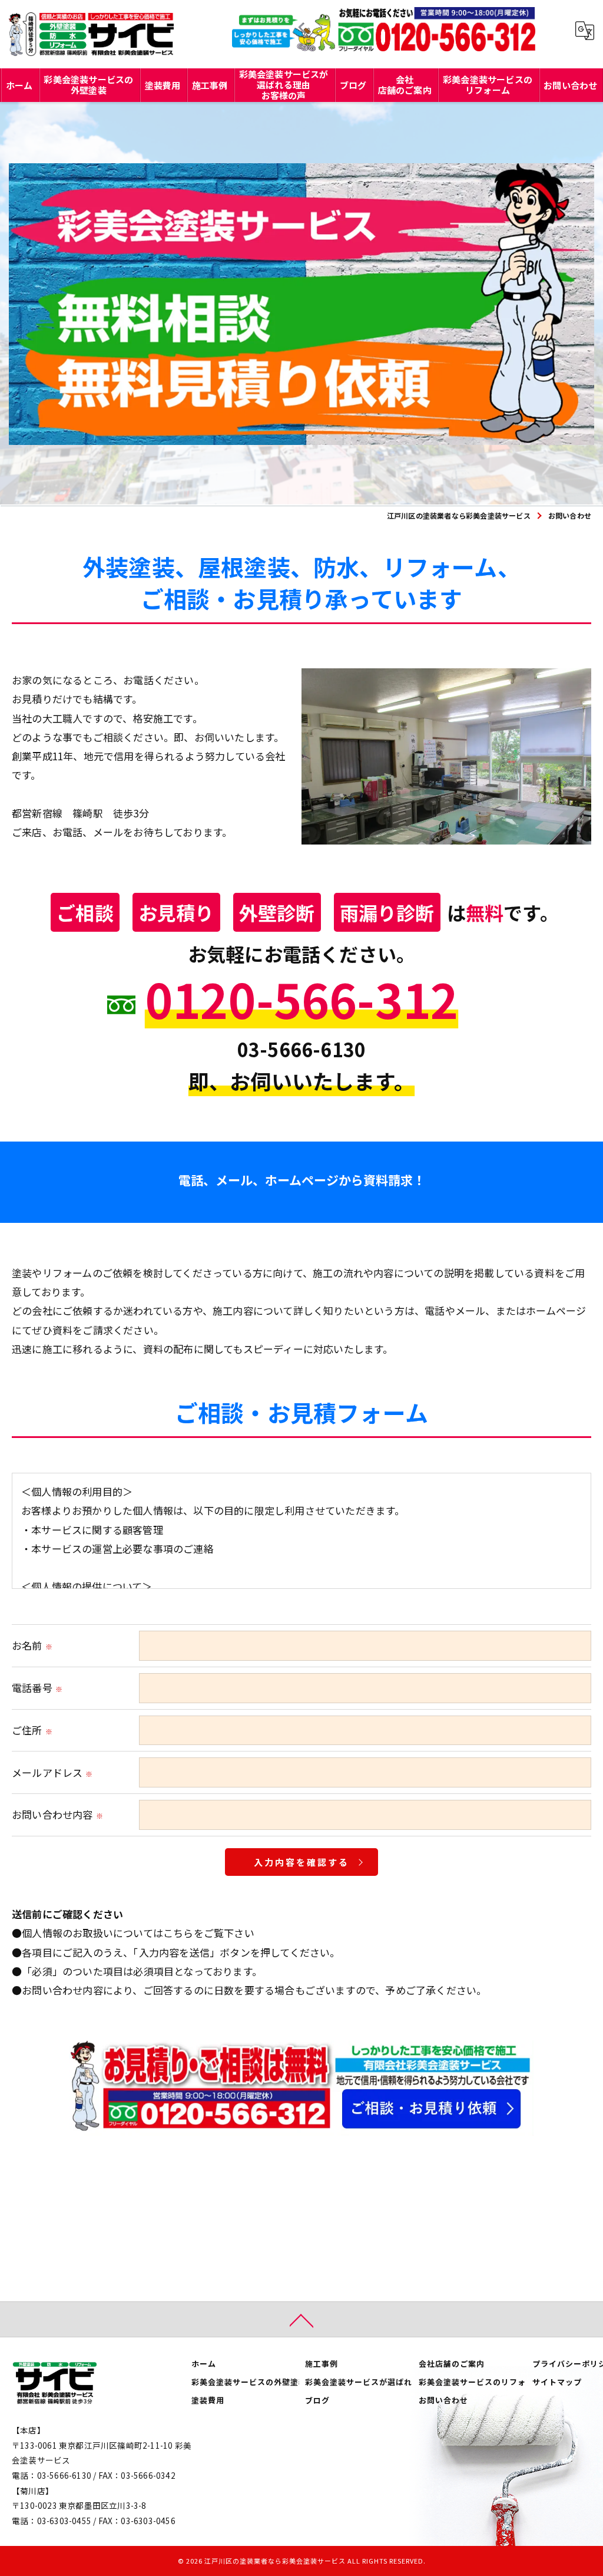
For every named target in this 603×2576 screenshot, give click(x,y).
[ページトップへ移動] (301, 2320)
